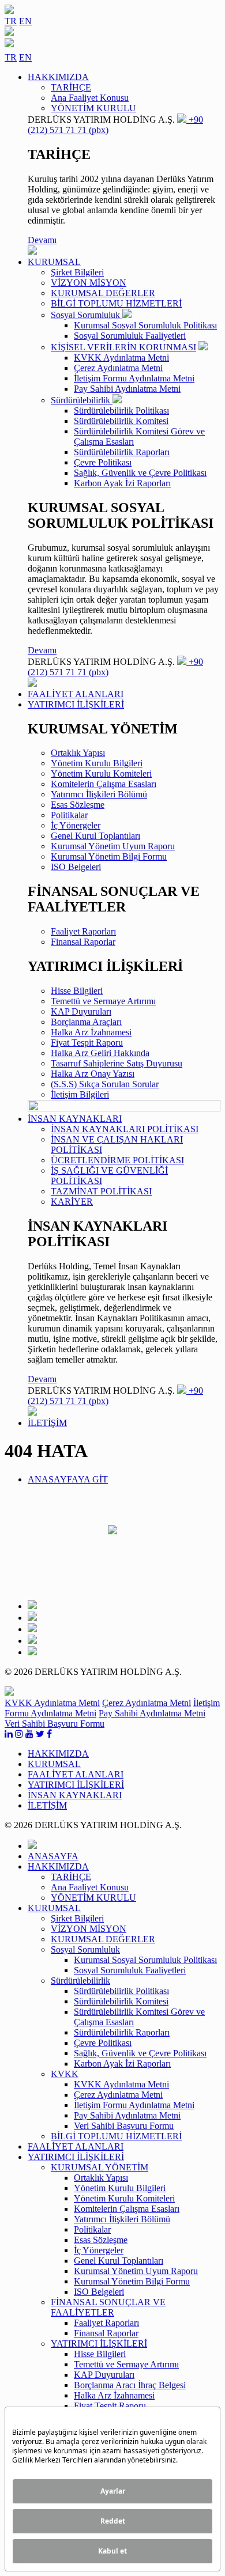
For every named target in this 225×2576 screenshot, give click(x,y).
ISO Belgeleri (76, 867)
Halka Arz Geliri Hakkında (100, 1053)
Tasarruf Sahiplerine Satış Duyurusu (117, 1063)
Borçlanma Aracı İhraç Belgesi (130, 2385)
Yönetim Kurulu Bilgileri (97, 763)
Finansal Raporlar (83, 942)
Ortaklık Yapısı (78, 753)
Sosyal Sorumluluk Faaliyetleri (130, 336)
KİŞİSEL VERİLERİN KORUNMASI (123, 347)
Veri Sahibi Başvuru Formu (55, 1724)
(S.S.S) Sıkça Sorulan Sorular (105, 1084)
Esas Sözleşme (78, 805)
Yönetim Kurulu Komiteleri (101, 773)
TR (11, 21)
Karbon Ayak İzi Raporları (122, 483)
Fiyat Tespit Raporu (87, 1043)
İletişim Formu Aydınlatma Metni (134, 378)
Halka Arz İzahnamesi (91, 1032)
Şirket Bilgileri (77, 272)
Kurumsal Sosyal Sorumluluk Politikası (145, 325)
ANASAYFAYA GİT (68, 1479)
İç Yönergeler (76, 825)
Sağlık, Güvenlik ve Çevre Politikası (140, 473)
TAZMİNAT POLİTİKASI (101, 1191)
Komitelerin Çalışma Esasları (104, 784)
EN (25, 21)
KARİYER (72, 1202)
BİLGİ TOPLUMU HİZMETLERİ (116, 303)
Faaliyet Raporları (83, 931)
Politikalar (69, 815)
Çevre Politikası (103, 462)
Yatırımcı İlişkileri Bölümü (99, 794)
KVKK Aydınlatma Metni (121, 358)
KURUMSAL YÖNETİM (100, 2167)
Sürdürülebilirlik (82, 400)
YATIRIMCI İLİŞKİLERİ (99, 2344)
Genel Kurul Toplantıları (95, 836)
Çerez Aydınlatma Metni (118, 368)
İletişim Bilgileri (80, 1094)
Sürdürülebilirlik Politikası (121, 411)
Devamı (42, 240)
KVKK (65, 2074)
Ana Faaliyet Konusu (90, 98)
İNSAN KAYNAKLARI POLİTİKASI (125, 1129)
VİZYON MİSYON (89, 283)
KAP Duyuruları (81, 1011)
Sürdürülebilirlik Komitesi (121, 421)
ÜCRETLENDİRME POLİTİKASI (117, 1160)
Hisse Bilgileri (77, 991)
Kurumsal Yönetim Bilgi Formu (109, 856)
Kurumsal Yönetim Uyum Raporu (113, 846)
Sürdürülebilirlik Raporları (122, 452)
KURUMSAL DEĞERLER (103, 293)
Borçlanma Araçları (86, 1022)
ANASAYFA (53, 1856)
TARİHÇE (71, 87)
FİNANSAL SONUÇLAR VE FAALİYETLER (108, 2307)
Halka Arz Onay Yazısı (93, 1074)
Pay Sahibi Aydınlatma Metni (127, 389)
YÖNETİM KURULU (93, 108)
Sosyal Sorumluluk (87, 315)
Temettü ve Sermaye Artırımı (103, 1001)
